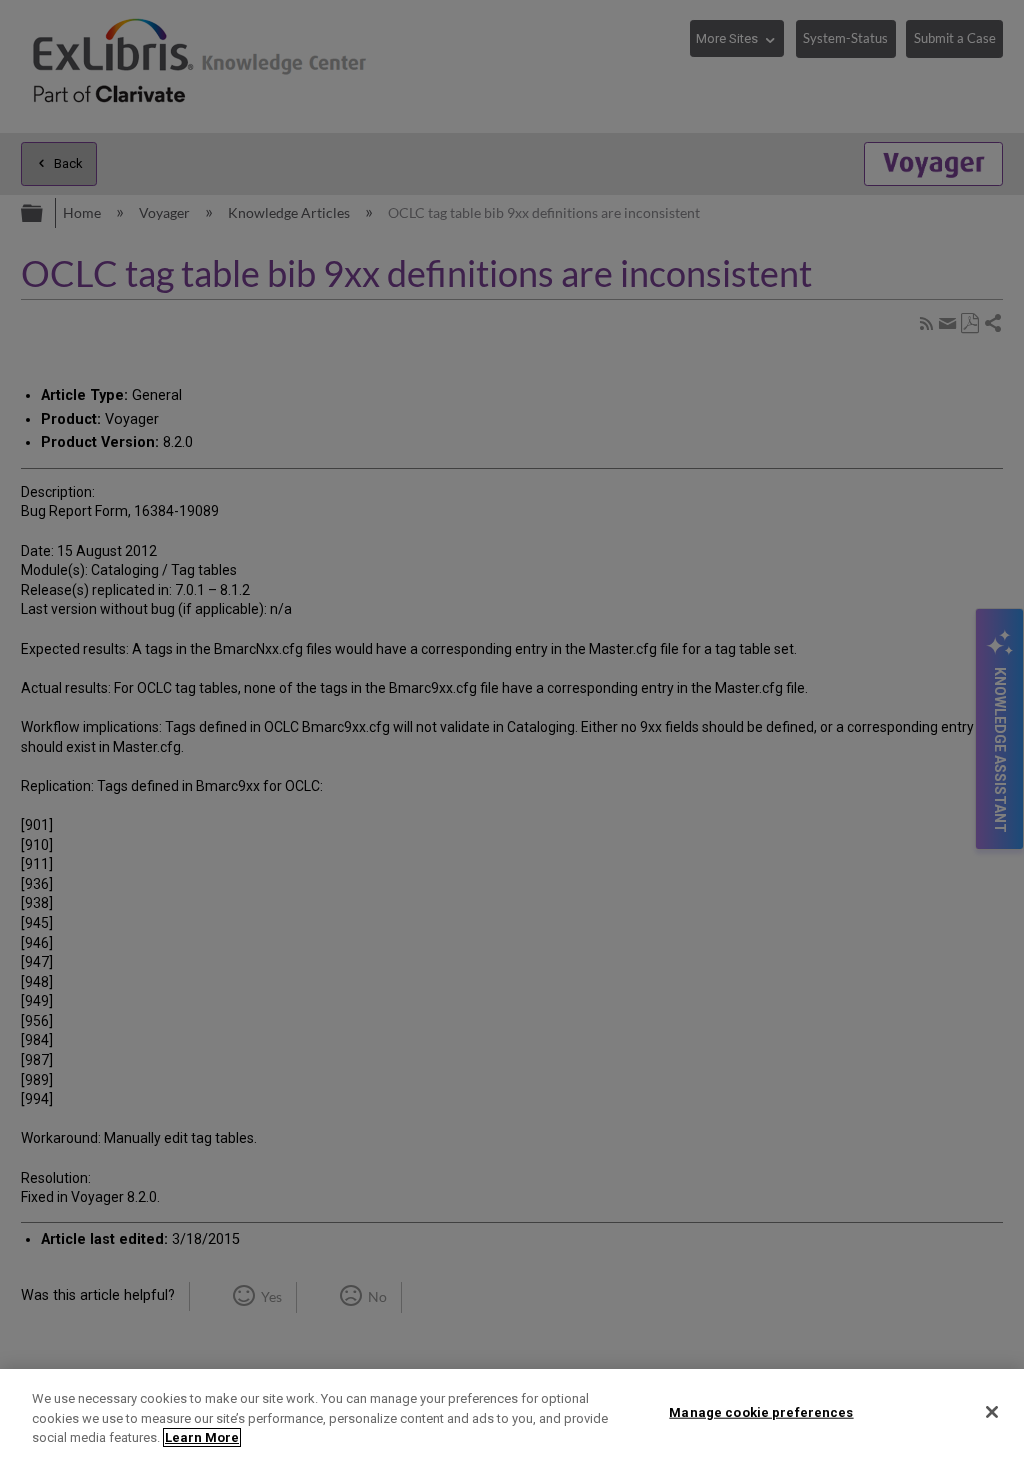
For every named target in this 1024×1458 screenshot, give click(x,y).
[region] (512, 1413)
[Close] (992, 1412)
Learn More (202, 1437)
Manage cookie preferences (761, 1411)
